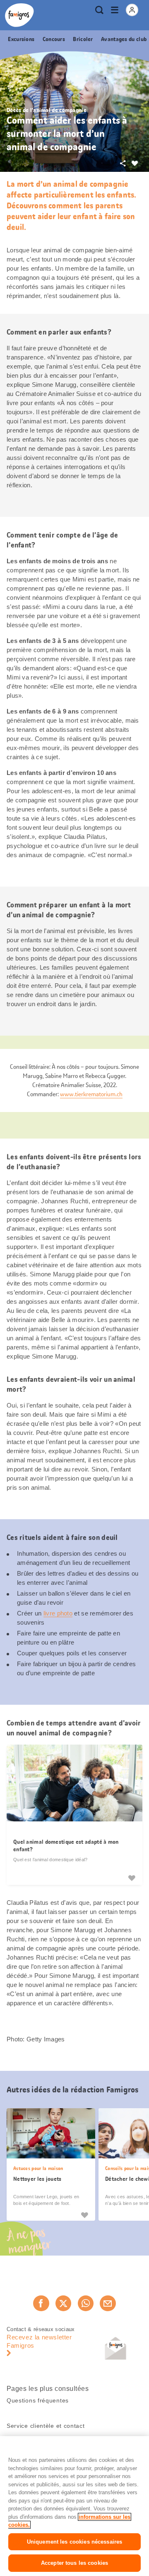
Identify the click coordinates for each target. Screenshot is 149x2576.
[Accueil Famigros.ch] (19, 15)
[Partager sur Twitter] (63, 2303)
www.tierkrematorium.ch (91, 1094)
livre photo (58, 1613)
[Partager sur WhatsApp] (86, 2303)
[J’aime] (132, 1878)
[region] (74, 2506)
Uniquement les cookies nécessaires (74, 2542)
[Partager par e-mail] (108, 2303)
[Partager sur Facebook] (41, 2303)
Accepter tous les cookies (74, 2563)
